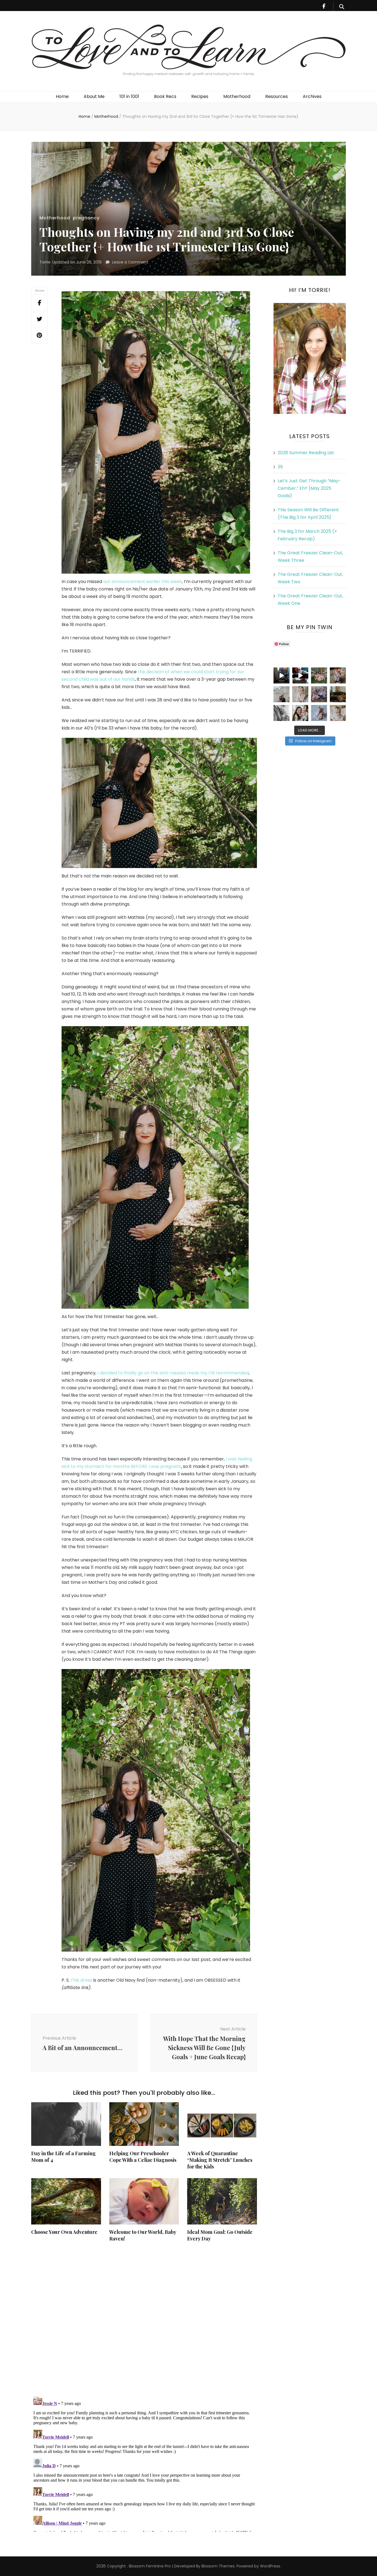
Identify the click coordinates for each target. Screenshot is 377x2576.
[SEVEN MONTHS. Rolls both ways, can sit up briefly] (319, 713)
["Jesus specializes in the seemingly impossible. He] (319, 675)
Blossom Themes (217, 2566)
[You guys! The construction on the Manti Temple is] (282, 694)
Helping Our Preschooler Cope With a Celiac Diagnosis (143, 2157)
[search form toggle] (342, 7)
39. (281, 467)
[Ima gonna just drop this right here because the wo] (282, 713)
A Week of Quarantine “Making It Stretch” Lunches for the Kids (220, 2160)
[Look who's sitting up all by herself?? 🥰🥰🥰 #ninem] (300, 694)
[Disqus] (144, 2319)
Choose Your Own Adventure (64, 2232)
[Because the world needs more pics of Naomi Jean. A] (338, 713)
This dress (81, 1980)
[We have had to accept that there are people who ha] (300, 675)
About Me (94, 96)
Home (62, 96)
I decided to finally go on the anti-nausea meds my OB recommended (173, 1373)
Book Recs (165, 96)
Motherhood (237, 96)
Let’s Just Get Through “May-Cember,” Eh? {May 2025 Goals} (309, 488)
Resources (277, 96)
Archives (312, 96)
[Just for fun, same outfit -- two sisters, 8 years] (338, 675)
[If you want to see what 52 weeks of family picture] (319, 694)
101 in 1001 (129, 96)
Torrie (45, 262)
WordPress (270, 2566)
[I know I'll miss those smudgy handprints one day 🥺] (282, 675)
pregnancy (86, 218)
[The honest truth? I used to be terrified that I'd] (300, 713)
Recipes (200, 96)
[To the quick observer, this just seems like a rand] (338, 694)
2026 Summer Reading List (306, 453)
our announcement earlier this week (143, 582)
